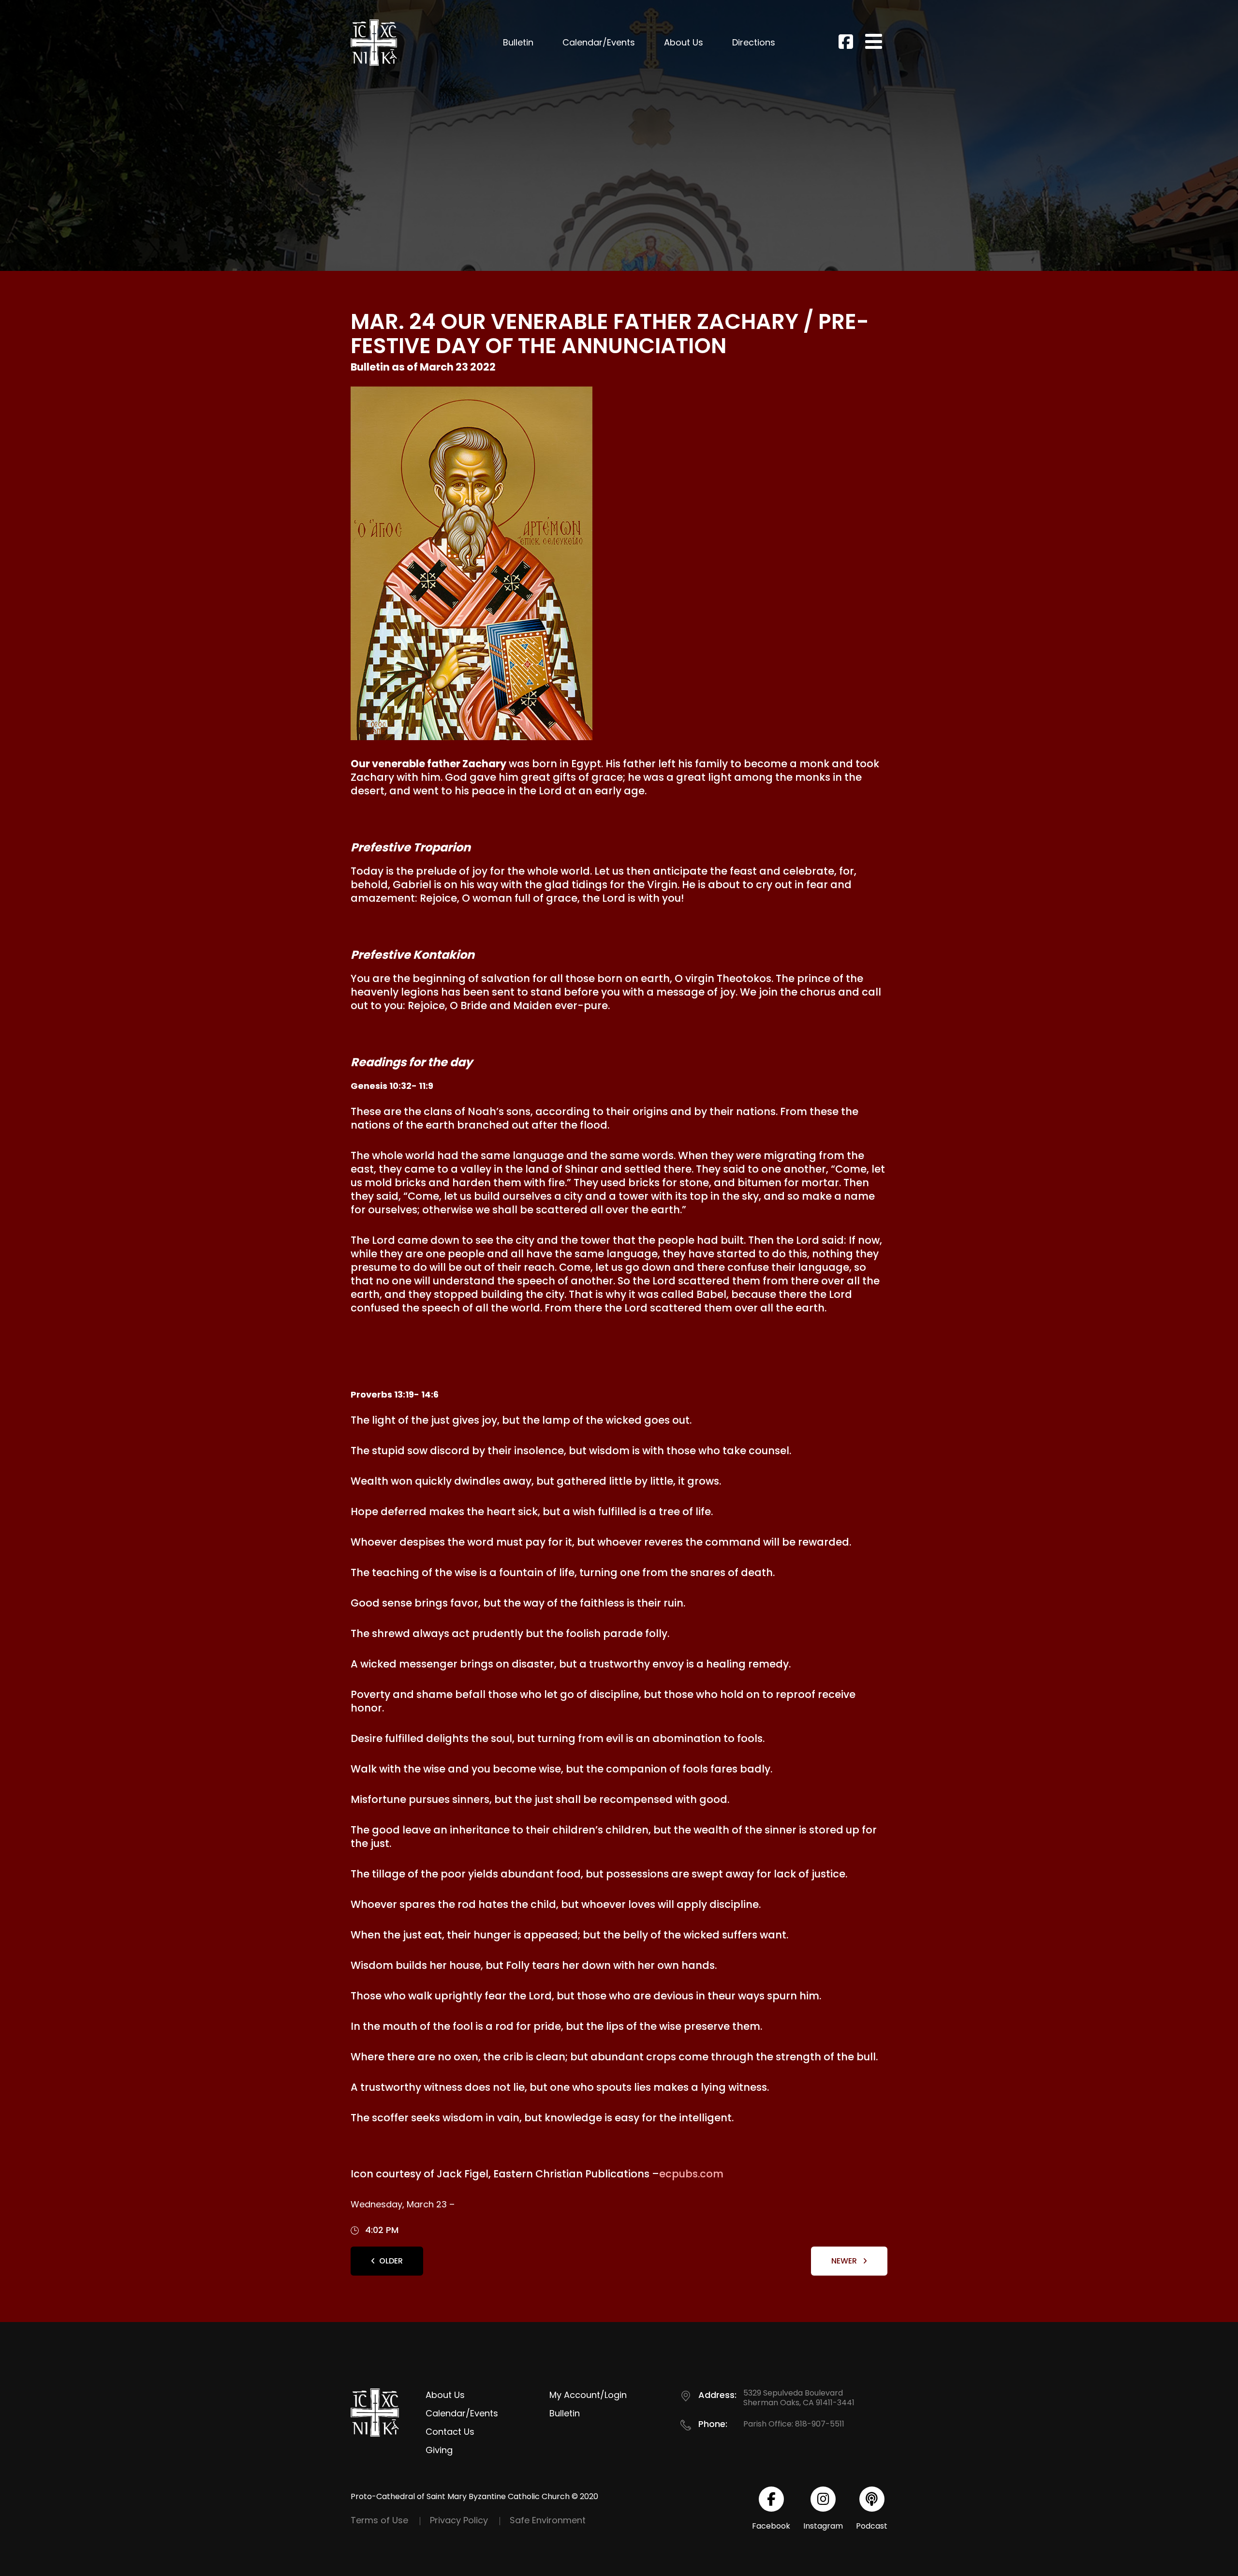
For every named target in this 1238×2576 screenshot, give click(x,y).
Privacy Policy (459, 2520)
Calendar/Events (599, 42)
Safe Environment (548, 2520)
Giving (439, 2450)
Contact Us (450, 2432)
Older (391, 2261)
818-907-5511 (820, 2424)
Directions (754, 42)
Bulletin (518, 42)
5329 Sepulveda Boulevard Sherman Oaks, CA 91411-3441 (799, 2398)
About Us (684, 42)
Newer (845, 2261)
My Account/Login (588, 2395)
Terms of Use (379, 2520)
